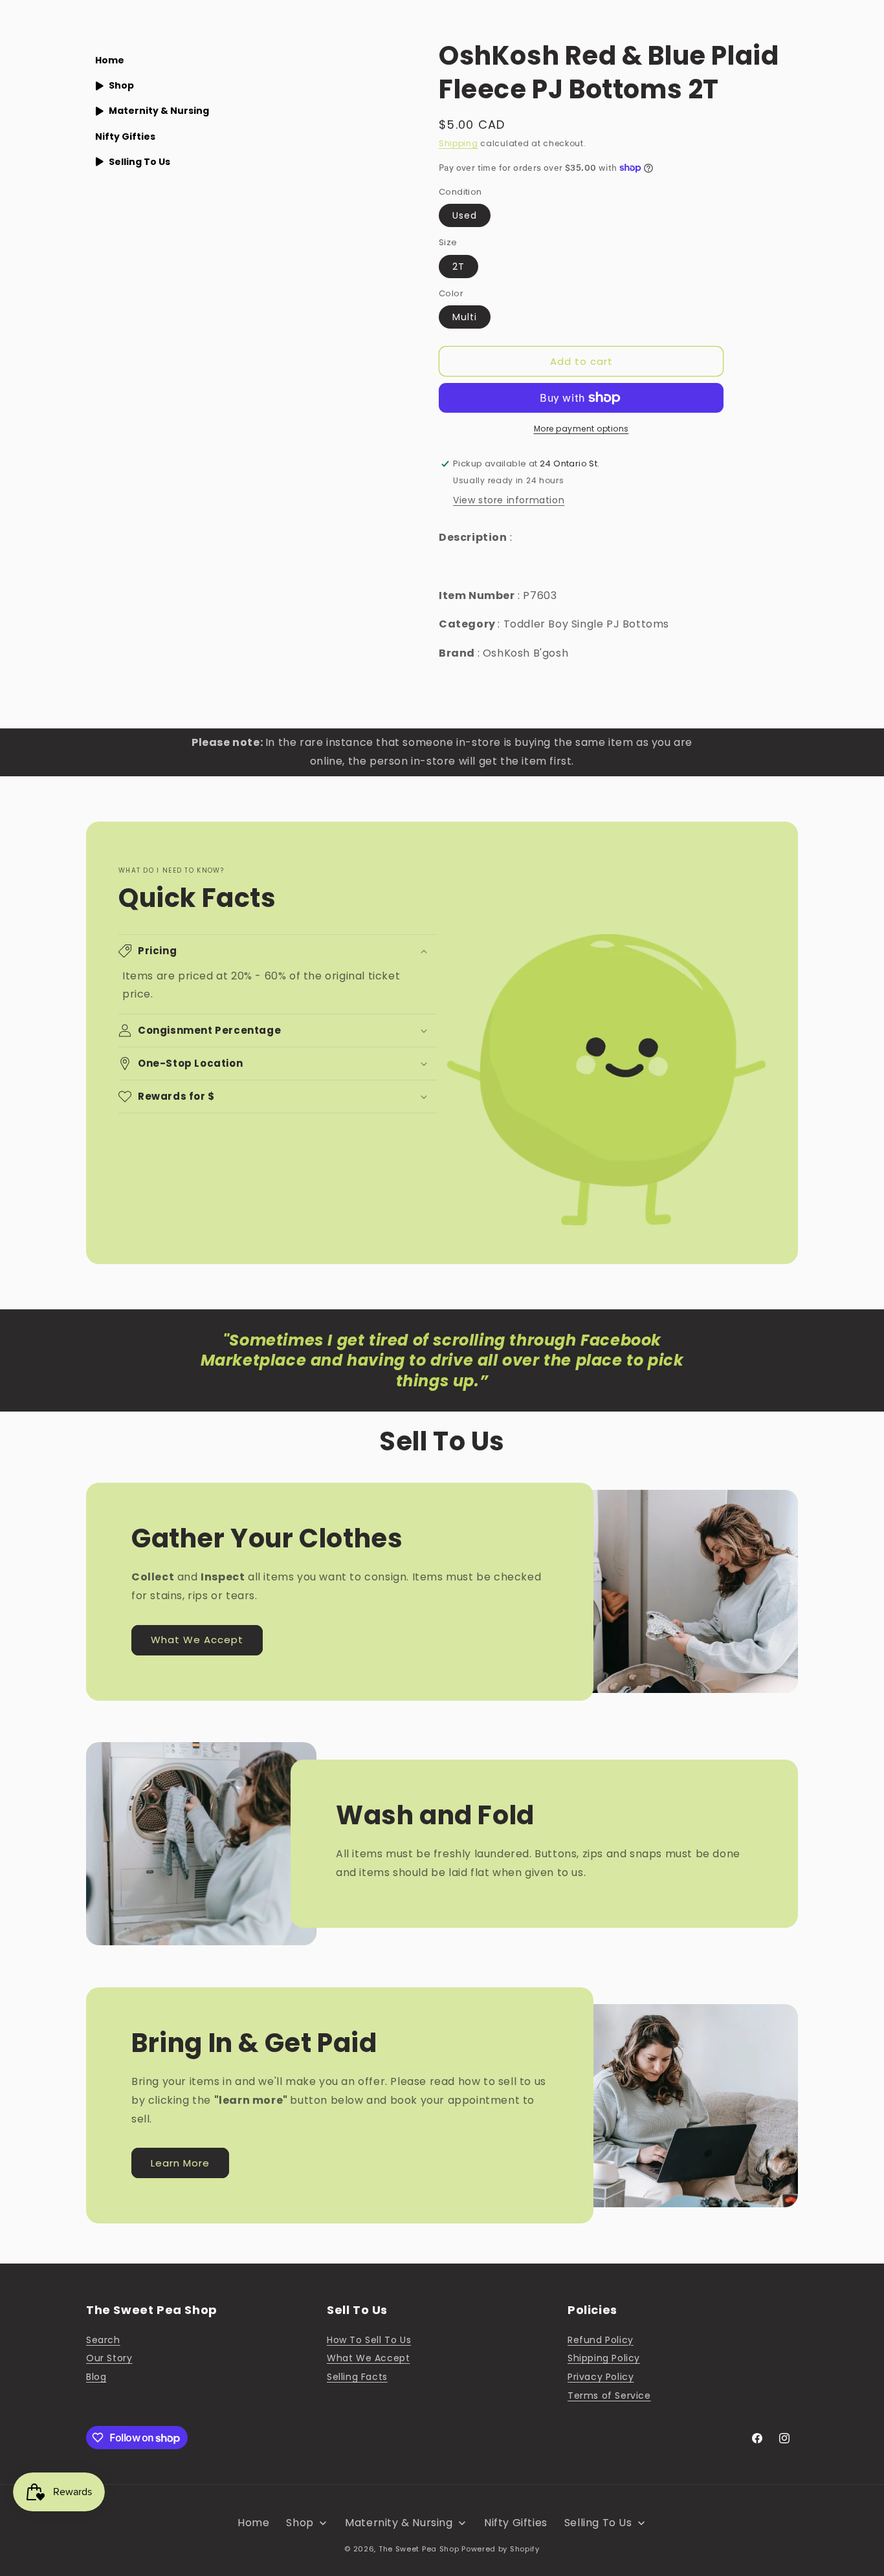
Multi (465, 317)
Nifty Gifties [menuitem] (125, 136)
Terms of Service (609, 2396)
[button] (278, 951)
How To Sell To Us (369, 2340)
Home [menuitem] (110, 60)
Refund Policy (601, 2340)
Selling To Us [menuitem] (139, 162)
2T (459, 267)
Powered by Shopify (501, 2549)
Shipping (459, 143)
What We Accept (197, 1640)
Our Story (109, 2358)
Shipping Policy (604, 2358)
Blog (96, 2377)
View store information (509, 500)
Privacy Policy (601, 2377)
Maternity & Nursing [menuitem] (159, 111)
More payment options (581, 429)
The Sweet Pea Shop (419, 2549)
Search (103, 2340)
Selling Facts (357, 2377)
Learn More (180, 2163)
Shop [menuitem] (121, 85)
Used (465, 215)
